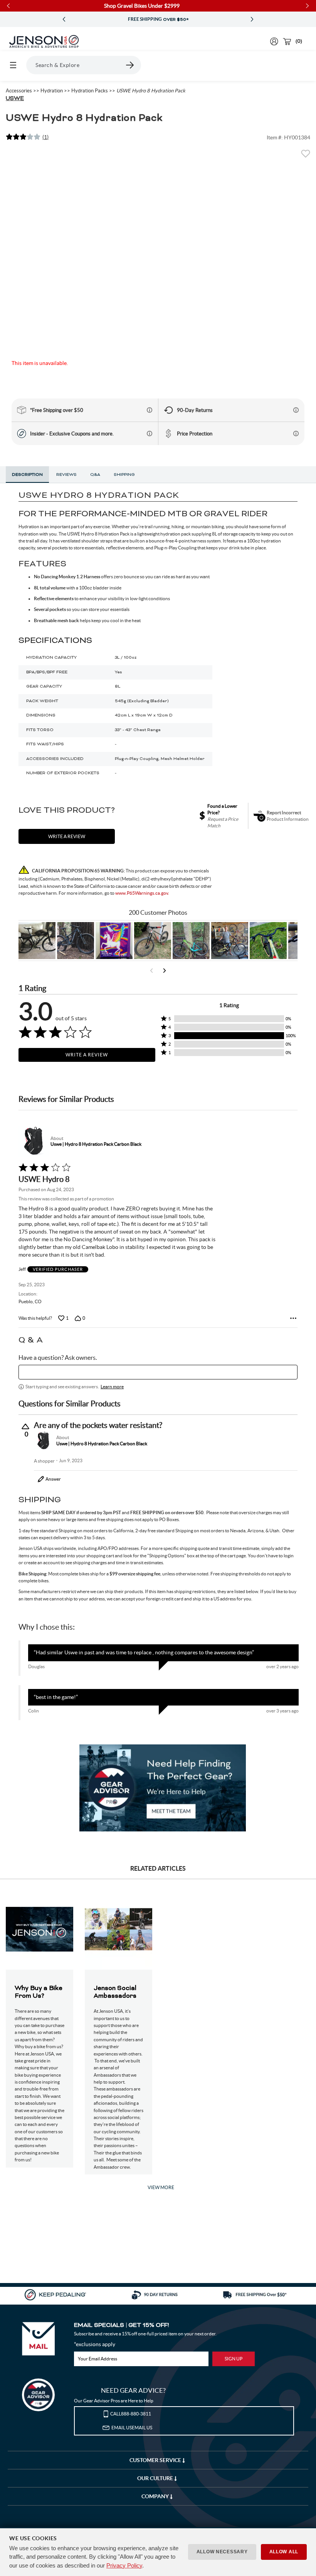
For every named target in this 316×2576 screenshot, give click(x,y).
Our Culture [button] (156, 2478)
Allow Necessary (222, 2552)
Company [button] (156, 2496)
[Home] (44, 42)
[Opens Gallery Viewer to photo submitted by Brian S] (191, 941)
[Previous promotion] (64, 19)
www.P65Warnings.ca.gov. (142, 893)
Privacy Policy (124, 2565)
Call (131, 2414)
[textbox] (158, 1372)
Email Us (132, 2428)
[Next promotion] (252, 19)
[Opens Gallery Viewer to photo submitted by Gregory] (268, 941)
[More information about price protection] (296, 434)
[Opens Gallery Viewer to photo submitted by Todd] (37, 941)
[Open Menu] (13, 65)
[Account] (274, 41)
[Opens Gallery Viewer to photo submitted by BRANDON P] (114, 941)
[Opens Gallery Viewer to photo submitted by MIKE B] (76, 941)
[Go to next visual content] (165, 971)
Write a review (67, 836)
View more (161, 2187)
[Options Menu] (293, 1318)
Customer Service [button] (156, 2460)
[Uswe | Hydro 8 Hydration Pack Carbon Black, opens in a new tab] (33, 1141)
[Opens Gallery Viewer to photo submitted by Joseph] (153, 941)
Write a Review (87, 1055)
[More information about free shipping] (150, 410)
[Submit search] (130, 65)
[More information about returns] (296, 410)
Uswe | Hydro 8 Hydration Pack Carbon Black (96, 1144)
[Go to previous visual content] (151, 971)
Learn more (112, 1387)
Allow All (284, 2552)
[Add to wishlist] (306, 156)
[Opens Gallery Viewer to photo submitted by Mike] (230, 941)
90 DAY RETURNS (158, 20)
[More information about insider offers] (150, 434)
